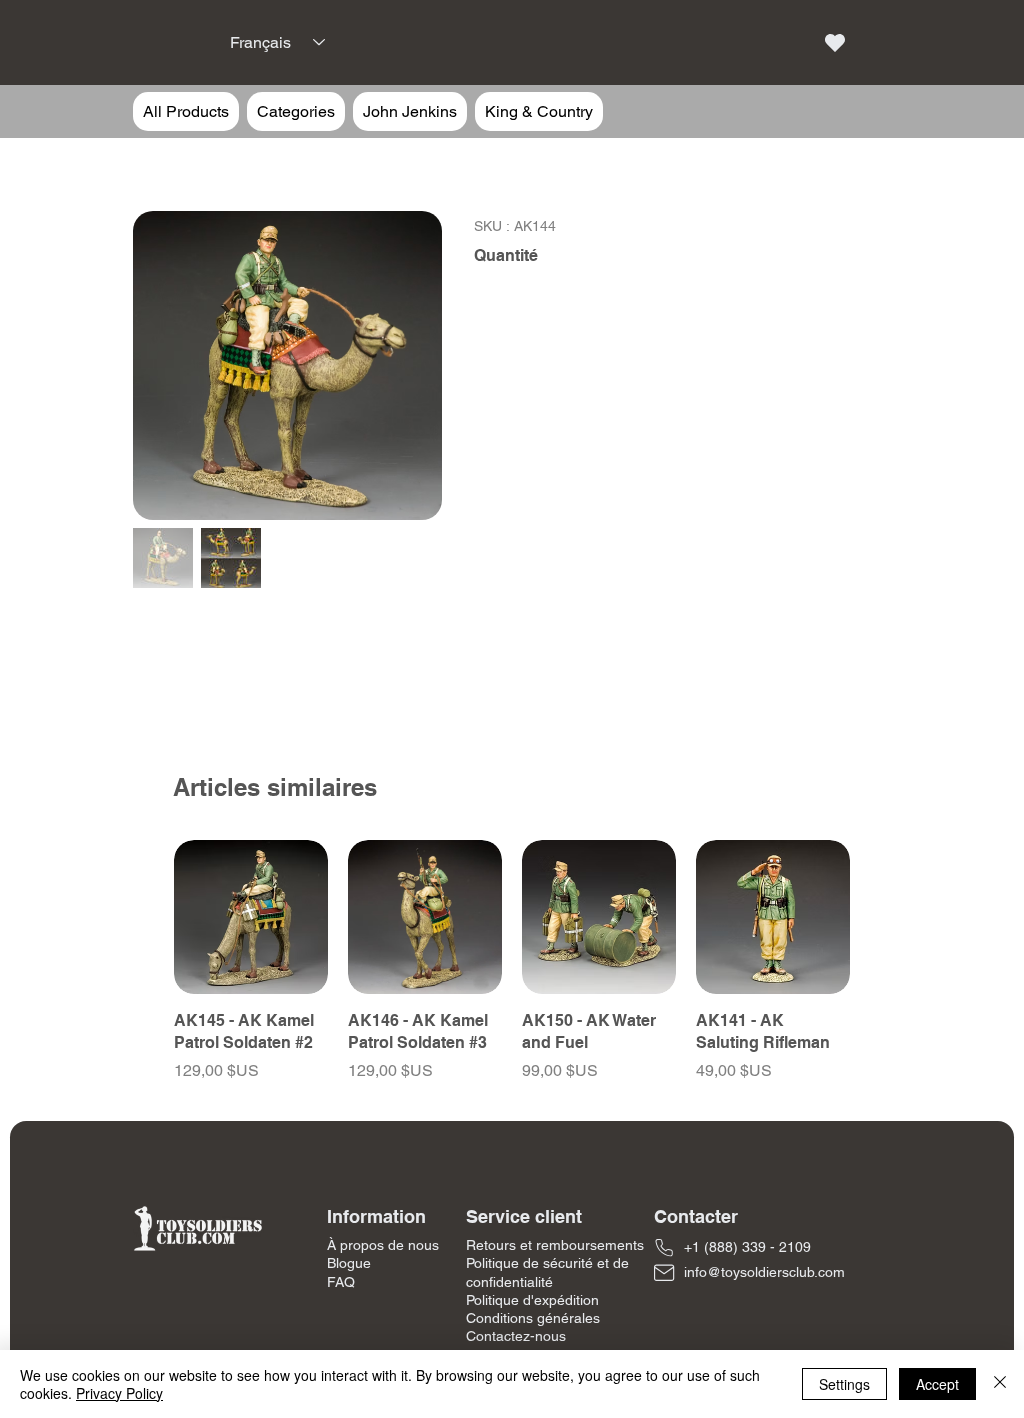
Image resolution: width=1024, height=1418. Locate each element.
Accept (937, 1384)
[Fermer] (1000, 1384)
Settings (844, 1384)
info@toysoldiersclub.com (764, 1272)
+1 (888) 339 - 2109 (747, 1247)
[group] (512, 961)
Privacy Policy (119, 1393)
